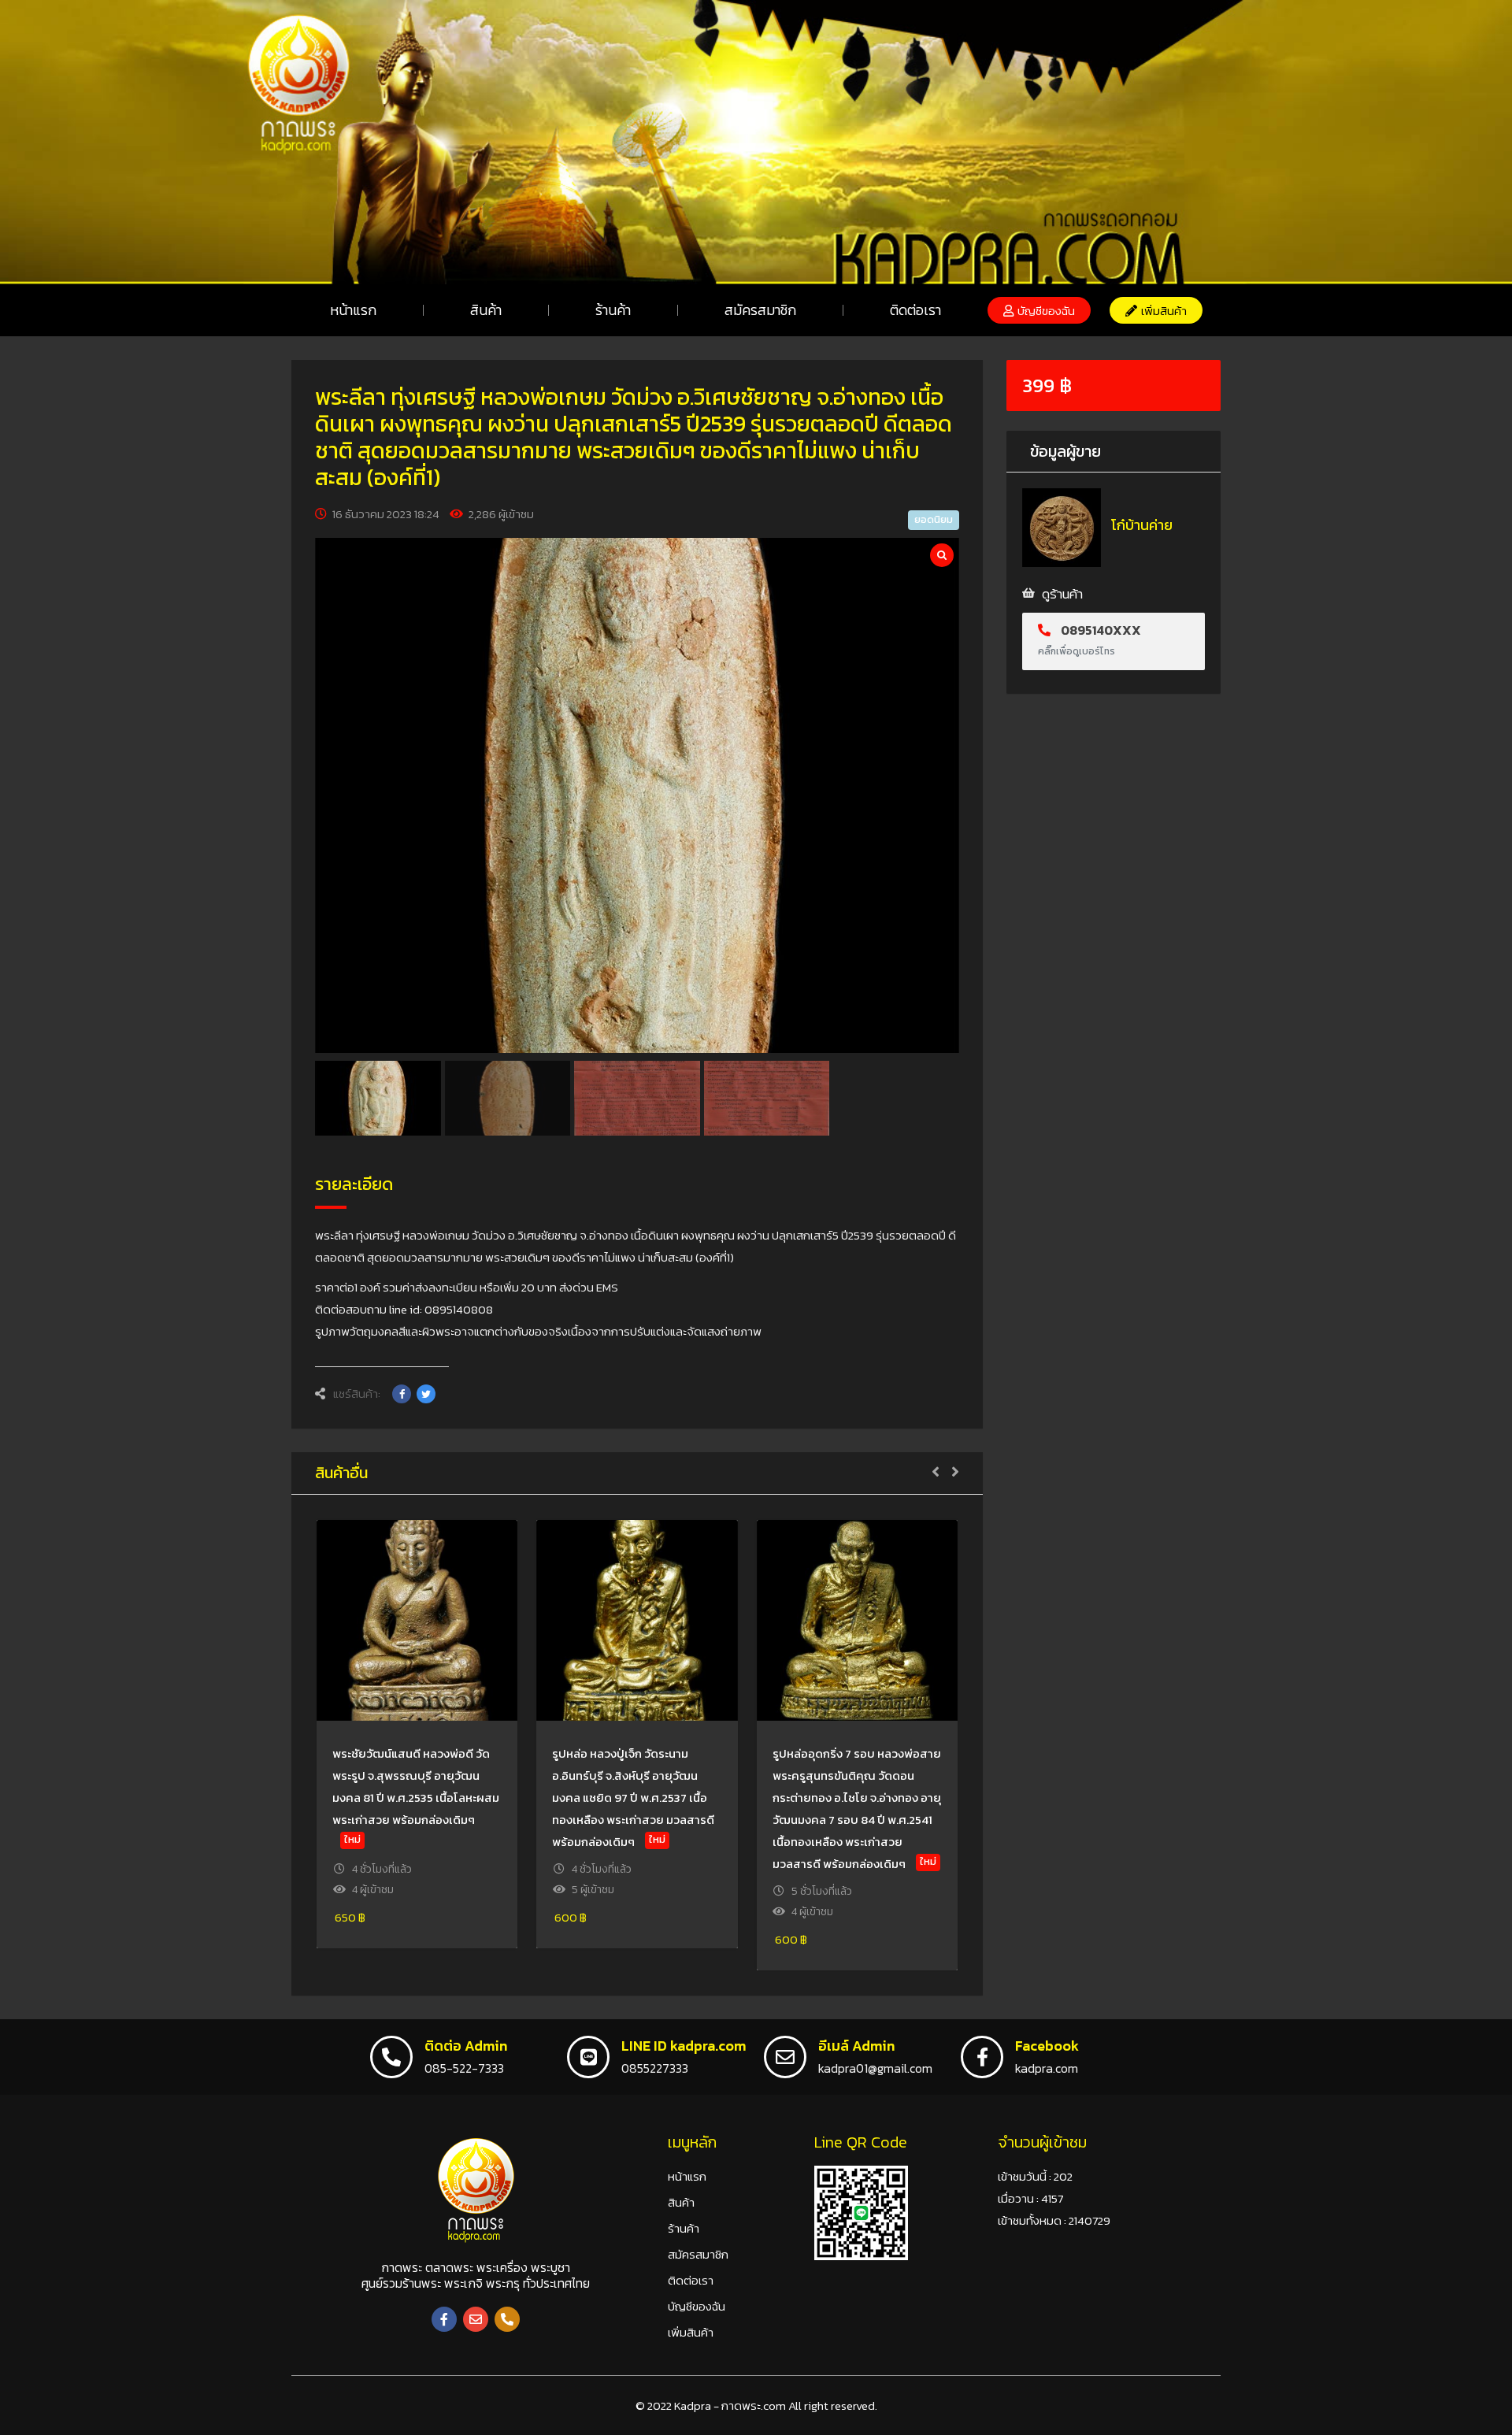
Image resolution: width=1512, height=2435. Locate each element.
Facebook (1047, 2046)
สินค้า (486, 310)
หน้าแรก (353, 310)
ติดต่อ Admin (466, 2046)
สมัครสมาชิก (760, 310)
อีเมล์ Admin (856, 2046)
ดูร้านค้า (1062, 594)
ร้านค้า (613, 310)
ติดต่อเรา (915, 310)
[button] (1039, 310)
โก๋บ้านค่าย (1142, 525)
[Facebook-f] (444, 2319)
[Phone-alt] (507, 2319)
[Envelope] (476, 2319)
